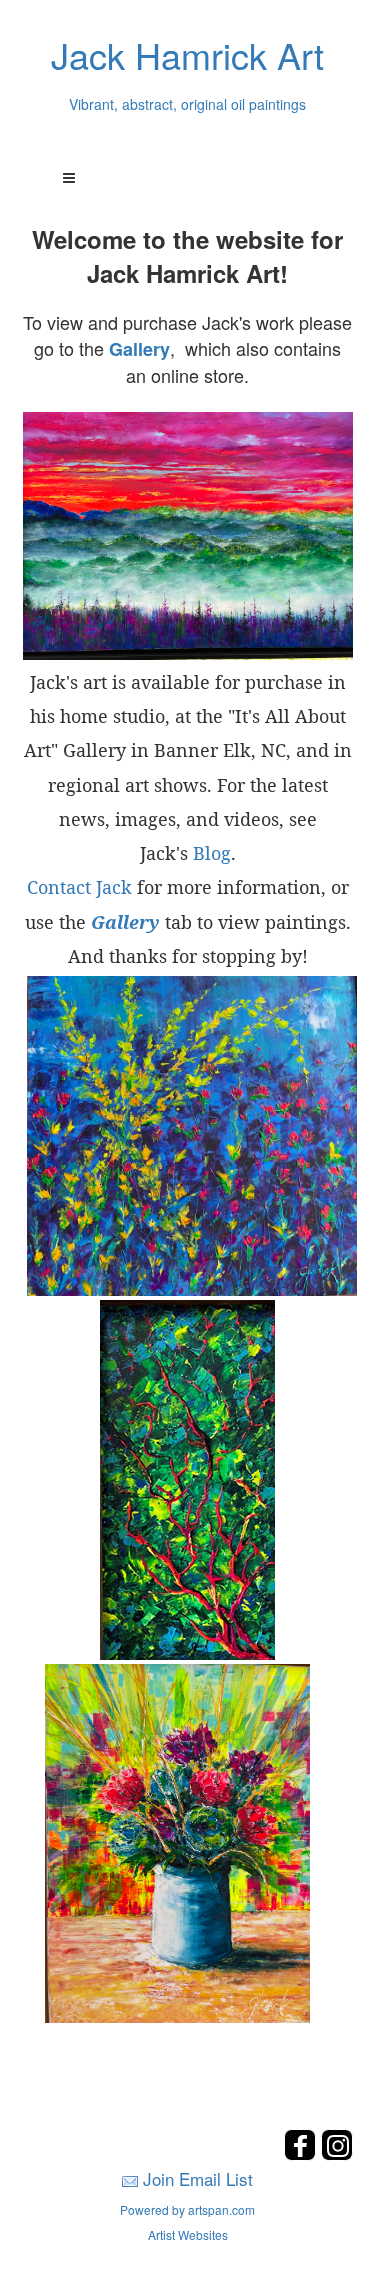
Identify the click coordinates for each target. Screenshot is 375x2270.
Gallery (139, 349)
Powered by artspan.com (187, 2209)
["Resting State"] (188, 536)
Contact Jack (79, 887)
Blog (212, 853)
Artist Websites (188, 2234)
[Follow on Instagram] (337, 2154)
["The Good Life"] (177, 1841)
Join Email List (198, 2178)
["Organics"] (192, 1133)
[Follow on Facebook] (302, 2154)
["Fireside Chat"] (187, 1477)
